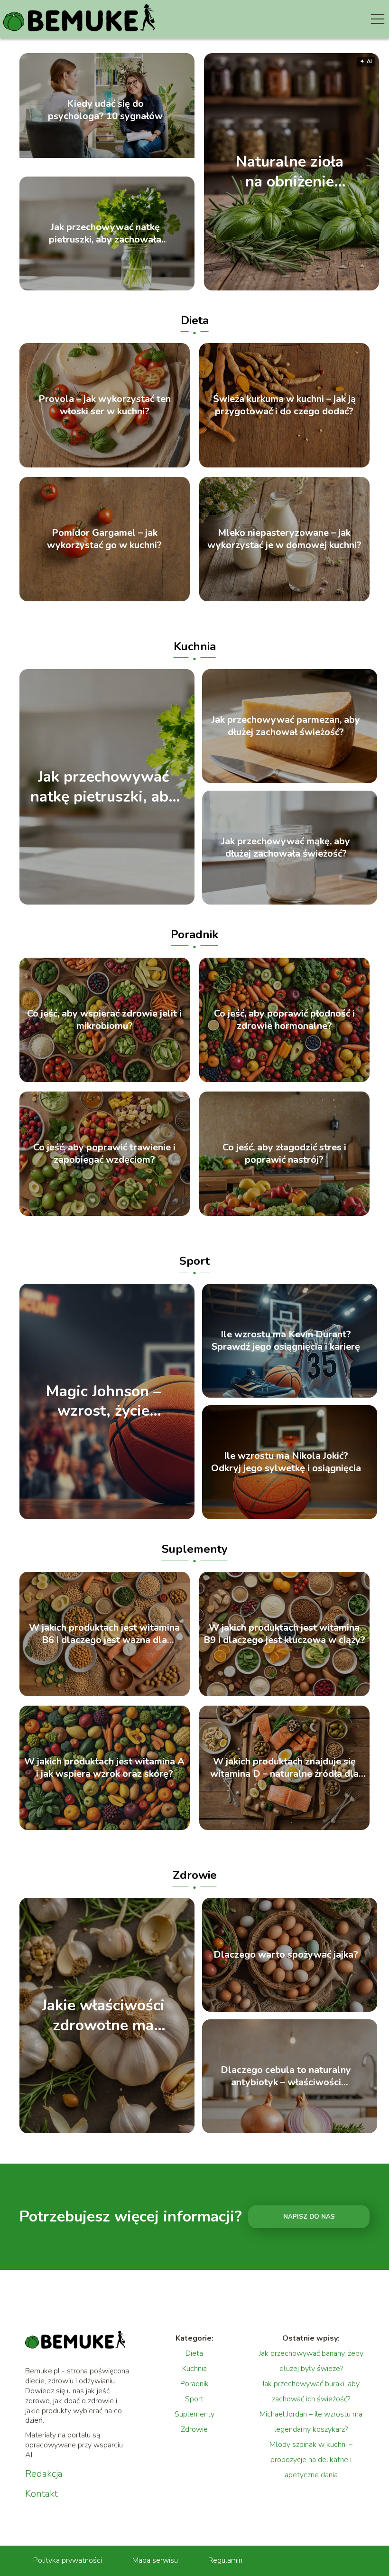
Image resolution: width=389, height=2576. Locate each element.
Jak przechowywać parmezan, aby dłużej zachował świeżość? (286, 726)
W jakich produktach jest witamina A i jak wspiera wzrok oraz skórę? (104, 1768)
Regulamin (225, 2560)
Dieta (195, 320)
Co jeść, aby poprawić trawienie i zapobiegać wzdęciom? (104, 1154)
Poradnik (194, 934)
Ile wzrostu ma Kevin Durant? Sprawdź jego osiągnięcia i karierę (286, 1341)
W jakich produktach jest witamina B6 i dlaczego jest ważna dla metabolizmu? (104, 1634)
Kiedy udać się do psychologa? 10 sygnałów (105, 110)
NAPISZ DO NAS (309, 2217)
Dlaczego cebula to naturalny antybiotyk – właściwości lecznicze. (286, 2076)
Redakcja (44, 2474)
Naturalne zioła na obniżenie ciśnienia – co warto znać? (290, 172)
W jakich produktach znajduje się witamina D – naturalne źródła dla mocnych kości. (284, 1768)
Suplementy (195, 1549)
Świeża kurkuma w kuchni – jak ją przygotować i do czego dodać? (284, 405)
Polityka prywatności (68, 2560)
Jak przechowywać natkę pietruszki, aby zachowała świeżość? (105, 233)
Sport (194, 1261)
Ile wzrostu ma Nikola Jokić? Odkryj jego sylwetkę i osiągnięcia (286, 1462)
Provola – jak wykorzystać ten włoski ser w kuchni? (105, 405)
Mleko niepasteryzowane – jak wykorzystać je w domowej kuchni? (284, 539)
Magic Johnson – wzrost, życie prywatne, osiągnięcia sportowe (103, 1401)
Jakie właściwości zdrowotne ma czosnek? (103, 2016)
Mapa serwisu (155, 2560)
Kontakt (42, 2494)
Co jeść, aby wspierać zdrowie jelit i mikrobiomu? (104, 1020)
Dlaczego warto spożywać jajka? (286, 1955)
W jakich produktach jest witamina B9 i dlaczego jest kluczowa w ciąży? (284, 1634)
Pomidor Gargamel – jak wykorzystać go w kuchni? (104, 539)
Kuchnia (195, 646)
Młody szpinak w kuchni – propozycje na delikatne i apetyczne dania (311, 2460)
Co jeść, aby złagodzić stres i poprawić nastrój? (284, 1154)
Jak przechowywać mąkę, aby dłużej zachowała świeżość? (286, 848)
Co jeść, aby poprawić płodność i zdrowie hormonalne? (284, 1020)
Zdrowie (195, 1875)
